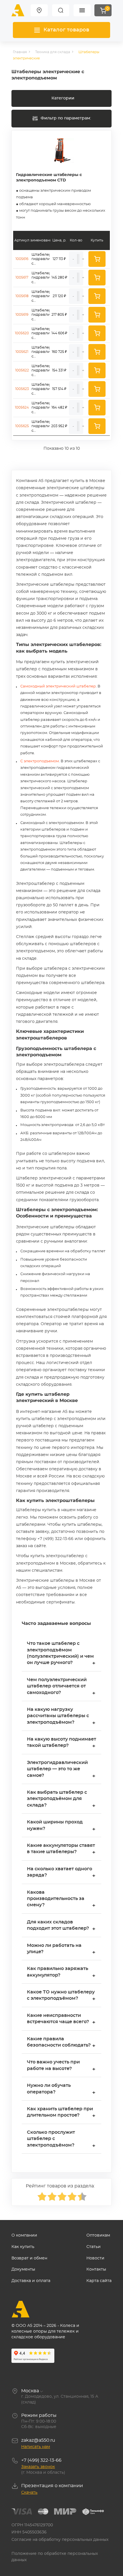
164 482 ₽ (59, 407)
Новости (95, 2258)
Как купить (23, 2247)
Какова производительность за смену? (61, 1899)
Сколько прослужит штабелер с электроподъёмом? (61, 2139)
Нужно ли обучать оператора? (61, 2089)
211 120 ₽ (59, 296)
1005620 (22, 333)
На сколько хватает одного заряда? (61, 1873)
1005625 (22, 426)
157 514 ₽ (59, 389)
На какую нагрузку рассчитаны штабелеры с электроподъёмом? (61, 1717)
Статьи (94, 2247)
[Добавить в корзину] (97, 259)
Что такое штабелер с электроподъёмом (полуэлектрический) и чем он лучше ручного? (61, 1654)
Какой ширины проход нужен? (61, 1826)
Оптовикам (98, 2235)
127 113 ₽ (59, 259)
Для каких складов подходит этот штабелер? (61, 1926)
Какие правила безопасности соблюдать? (61, 2043)
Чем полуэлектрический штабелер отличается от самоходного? (61, 1687)
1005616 (22, 259)
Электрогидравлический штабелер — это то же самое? (61, 1770)
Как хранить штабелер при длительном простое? (61, 2113)
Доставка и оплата (31, 2281)
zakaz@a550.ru (38, 2440)
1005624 (22, 407)
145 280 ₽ (59, 277)
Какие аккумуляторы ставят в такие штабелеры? (61, 1849)
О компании (24, 2235)
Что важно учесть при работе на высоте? (61, 2066)
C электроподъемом (40, 761)
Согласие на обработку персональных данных (60, 2540)
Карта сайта (99, 2281)
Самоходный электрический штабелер (58, 686)
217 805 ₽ (59, 315)
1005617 (22, 277)
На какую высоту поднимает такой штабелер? (61, 1743)
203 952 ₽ (59, 426)
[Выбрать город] (39, 10)
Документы (23, 2269)
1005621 (22, 352)
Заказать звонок (38, 2467)
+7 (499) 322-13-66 (41, 2460)
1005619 (22, 315)
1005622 (22, 370)
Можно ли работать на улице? (61, 1949)
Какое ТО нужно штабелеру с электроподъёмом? (61, 1996)
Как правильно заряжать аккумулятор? (61, 1972)
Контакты (96, 2269)
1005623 (22, 389)
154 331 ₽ (59, 370)
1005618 (22, 296)
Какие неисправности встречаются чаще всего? (61, 2019)
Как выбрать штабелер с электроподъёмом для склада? (61, 1799)
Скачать (29, 2493)
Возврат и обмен (29, 2258)
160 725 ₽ (59, 352)
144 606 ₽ (59, 333)
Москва (30, 2391)
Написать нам (36, 2447)
